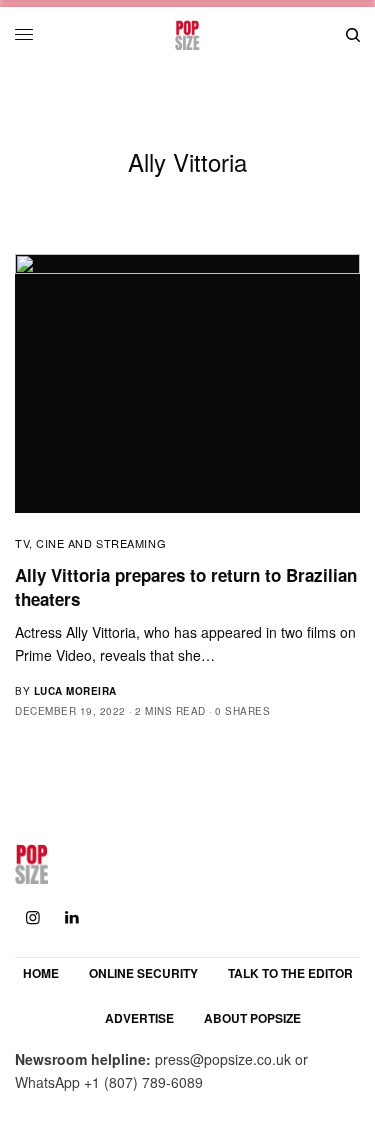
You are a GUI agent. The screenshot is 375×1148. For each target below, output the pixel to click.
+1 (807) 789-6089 (143, 1082)
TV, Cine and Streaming (90, 543)
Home (41, 973)
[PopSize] (187, 35)
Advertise (139, 1018)
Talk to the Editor (290, 973)
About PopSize (252, 1018)
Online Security (143, 973)
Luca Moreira (75, 691)
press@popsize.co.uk (223, 1059)
